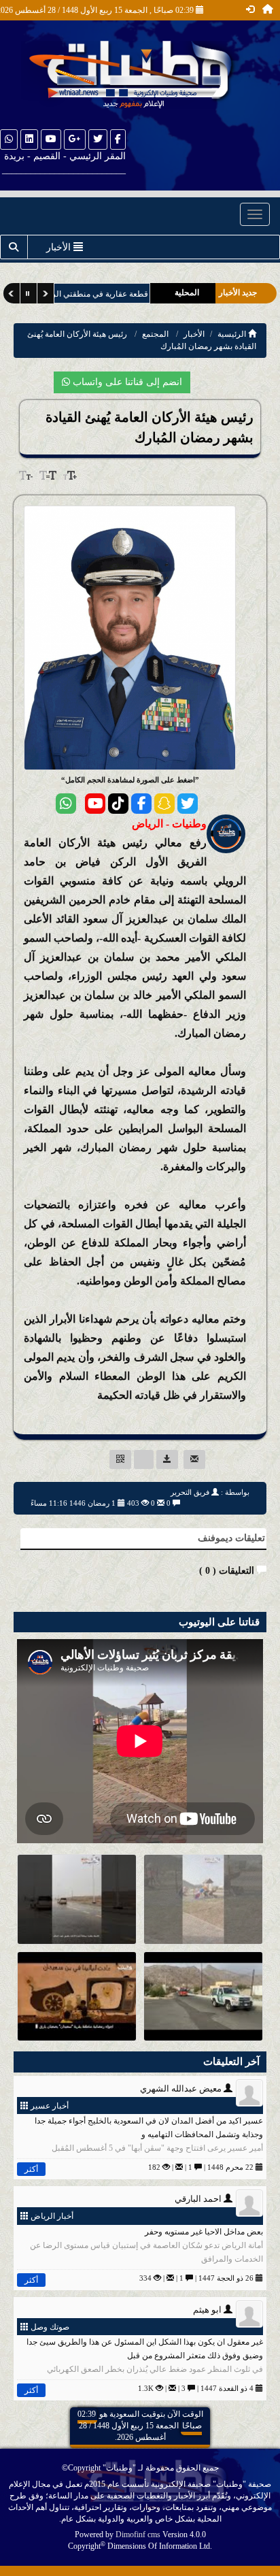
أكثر (31, 2169)
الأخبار (194, 334)
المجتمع (155, 334)
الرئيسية (233, 334)
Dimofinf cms (138, 2534)
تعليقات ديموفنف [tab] (231, 1538)
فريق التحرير (190, 1492)
